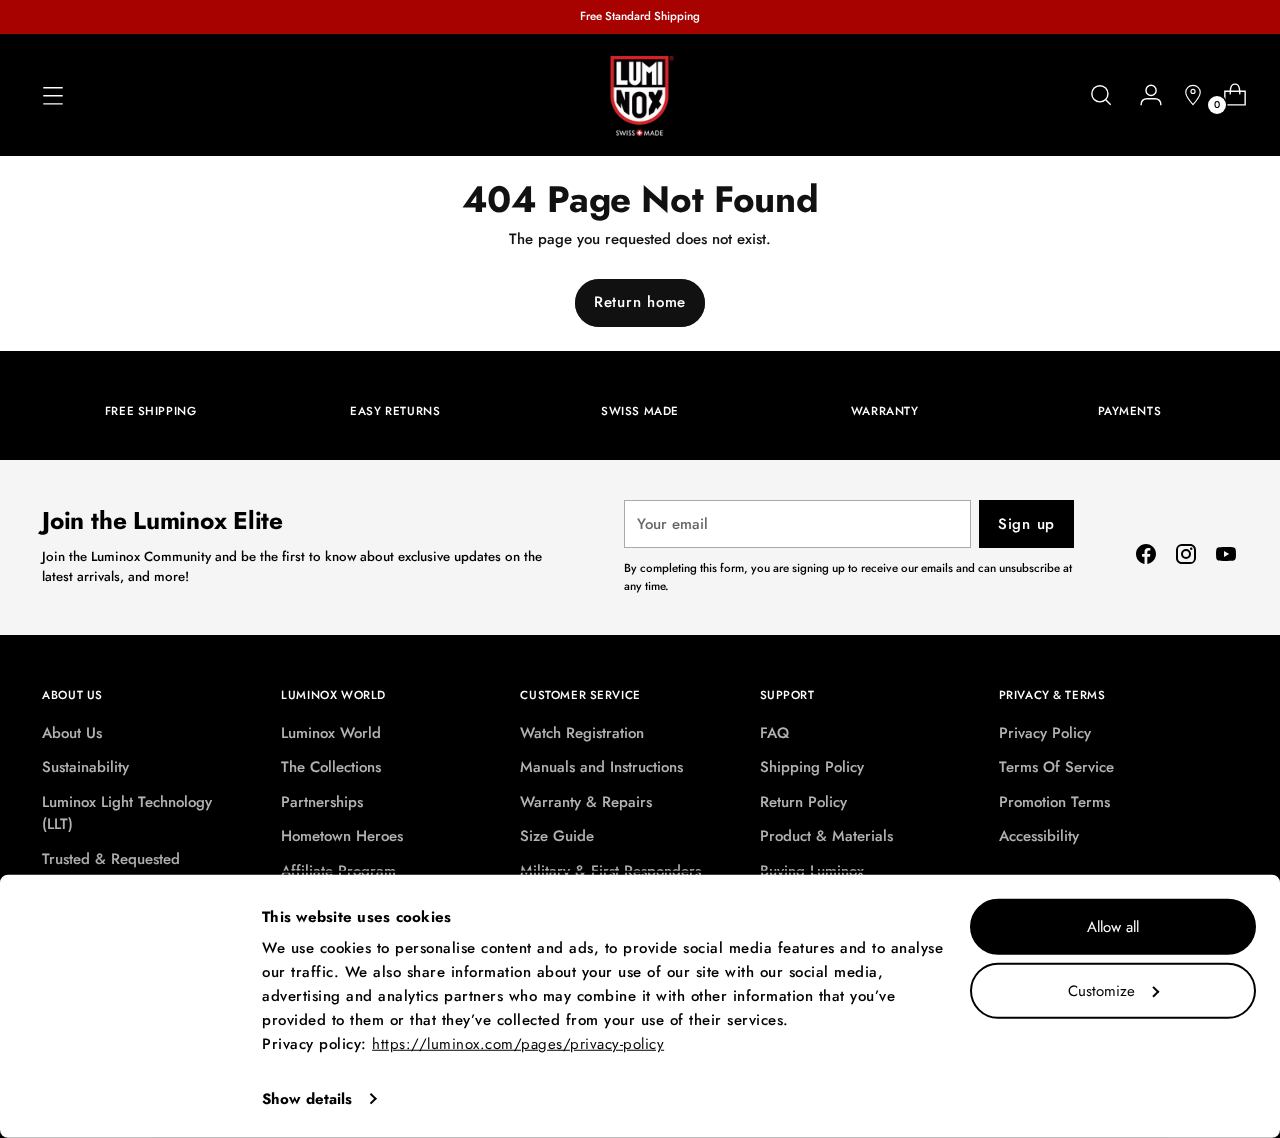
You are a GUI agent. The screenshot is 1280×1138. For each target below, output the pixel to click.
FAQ (774, 733)
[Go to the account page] (1143, 95)
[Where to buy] (1185, 95)
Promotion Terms (1054, 802)
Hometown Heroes (342, 836)
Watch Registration (582, 733)
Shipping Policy (812, 767)
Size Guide (557, 836)
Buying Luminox (812, 871)
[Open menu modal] (53, 95)
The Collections (331, 767)
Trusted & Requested (111, 859)
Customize (1101, 990)
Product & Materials (826, 836)
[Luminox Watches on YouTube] (1226, 557)
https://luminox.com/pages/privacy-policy (518, 1044)
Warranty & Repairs (586, 802)
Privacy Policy (1045, 733)
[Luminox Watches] (640, 96)
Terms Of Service (1056, 767)
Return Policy (803, 802)
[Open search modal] (1101, 95)
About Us (72, 733)
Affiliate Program (338, 871)
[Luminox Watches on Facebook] (1146, 557)
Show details (307, 1099)
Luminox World (331, 733)
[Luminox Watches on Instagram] (1186, 557)
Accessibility (1039, 836)
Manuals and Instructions (601, 767)
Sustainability (85, 767)
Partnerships (322, 802)
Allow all (1113, 927)
